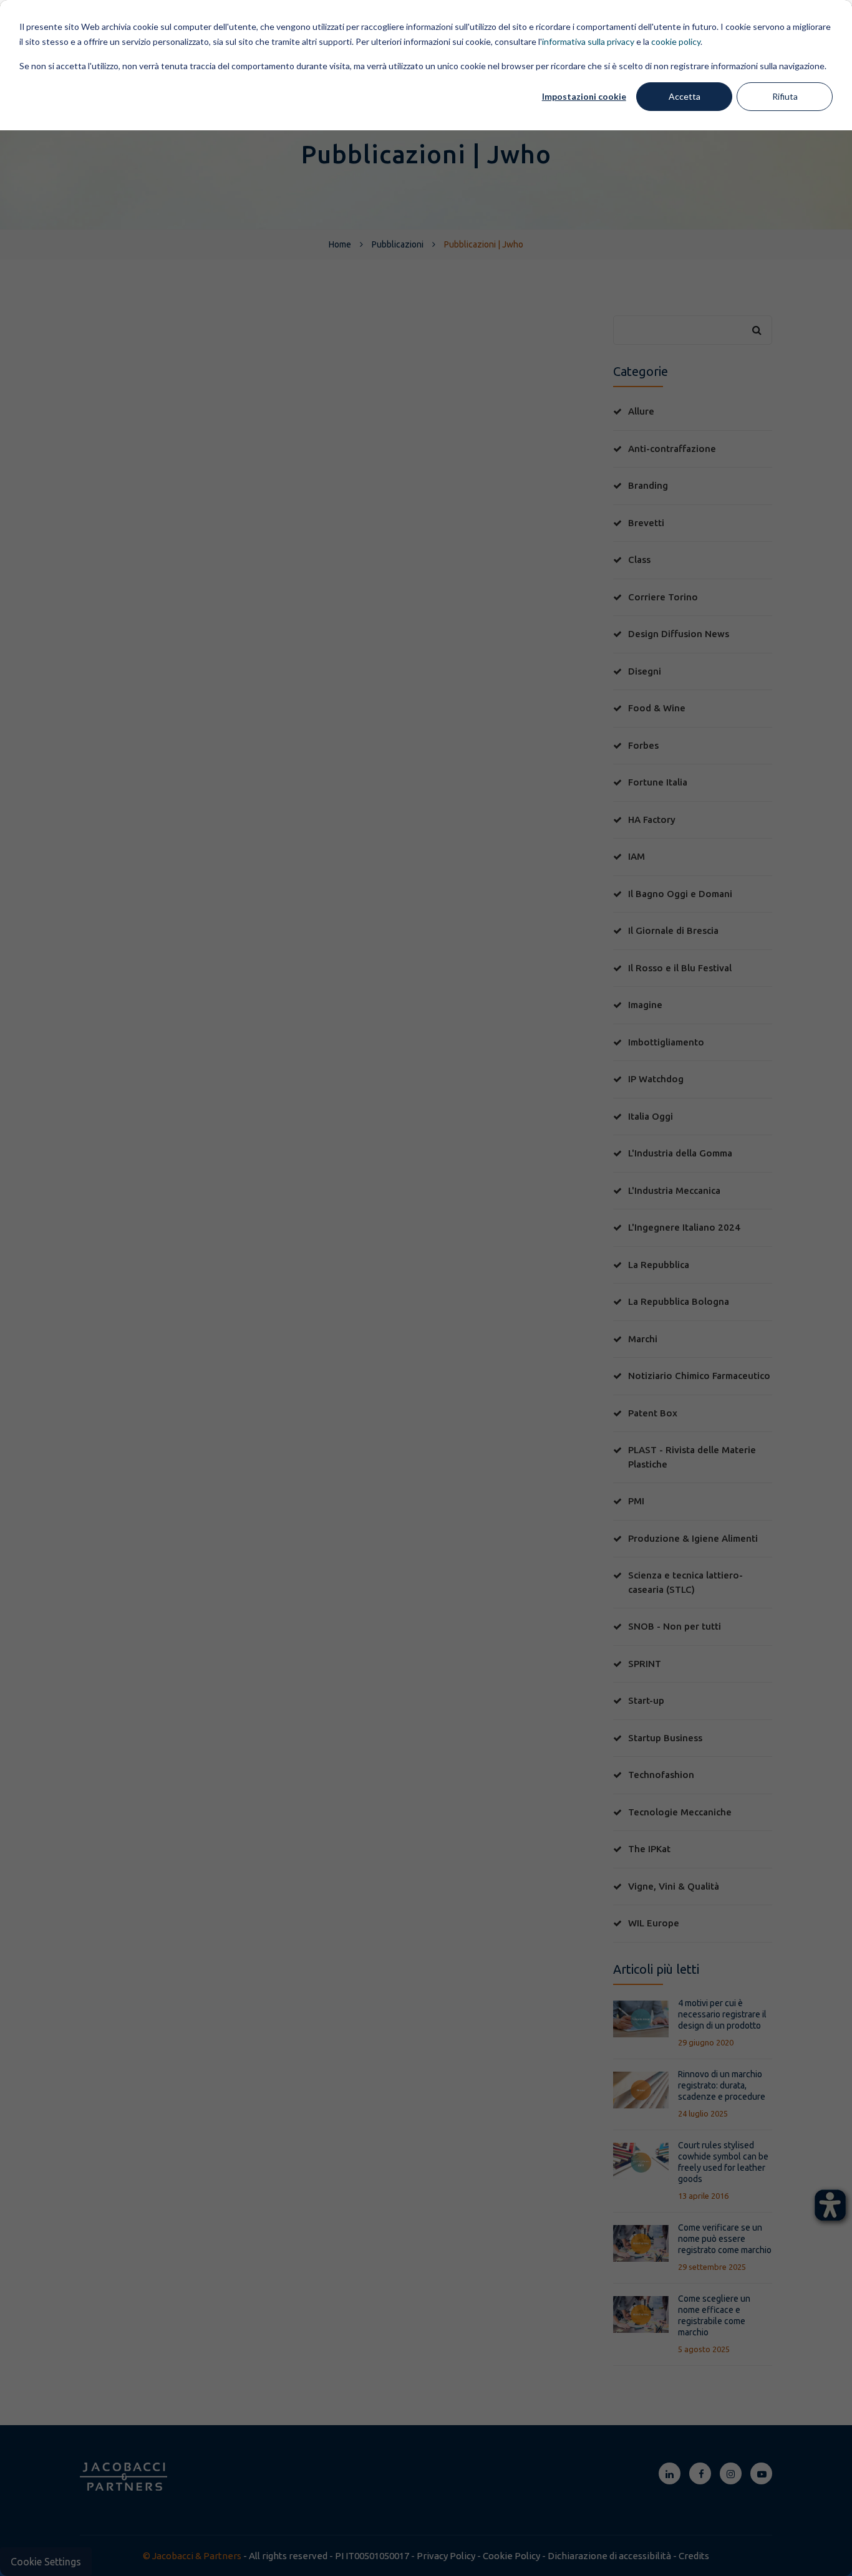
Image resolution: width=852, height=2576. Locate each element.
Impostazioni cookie (584, 96)
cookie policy (676, 41)
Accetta (685, 96)
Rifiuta (785, 96)
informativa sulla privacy (588, 41)
